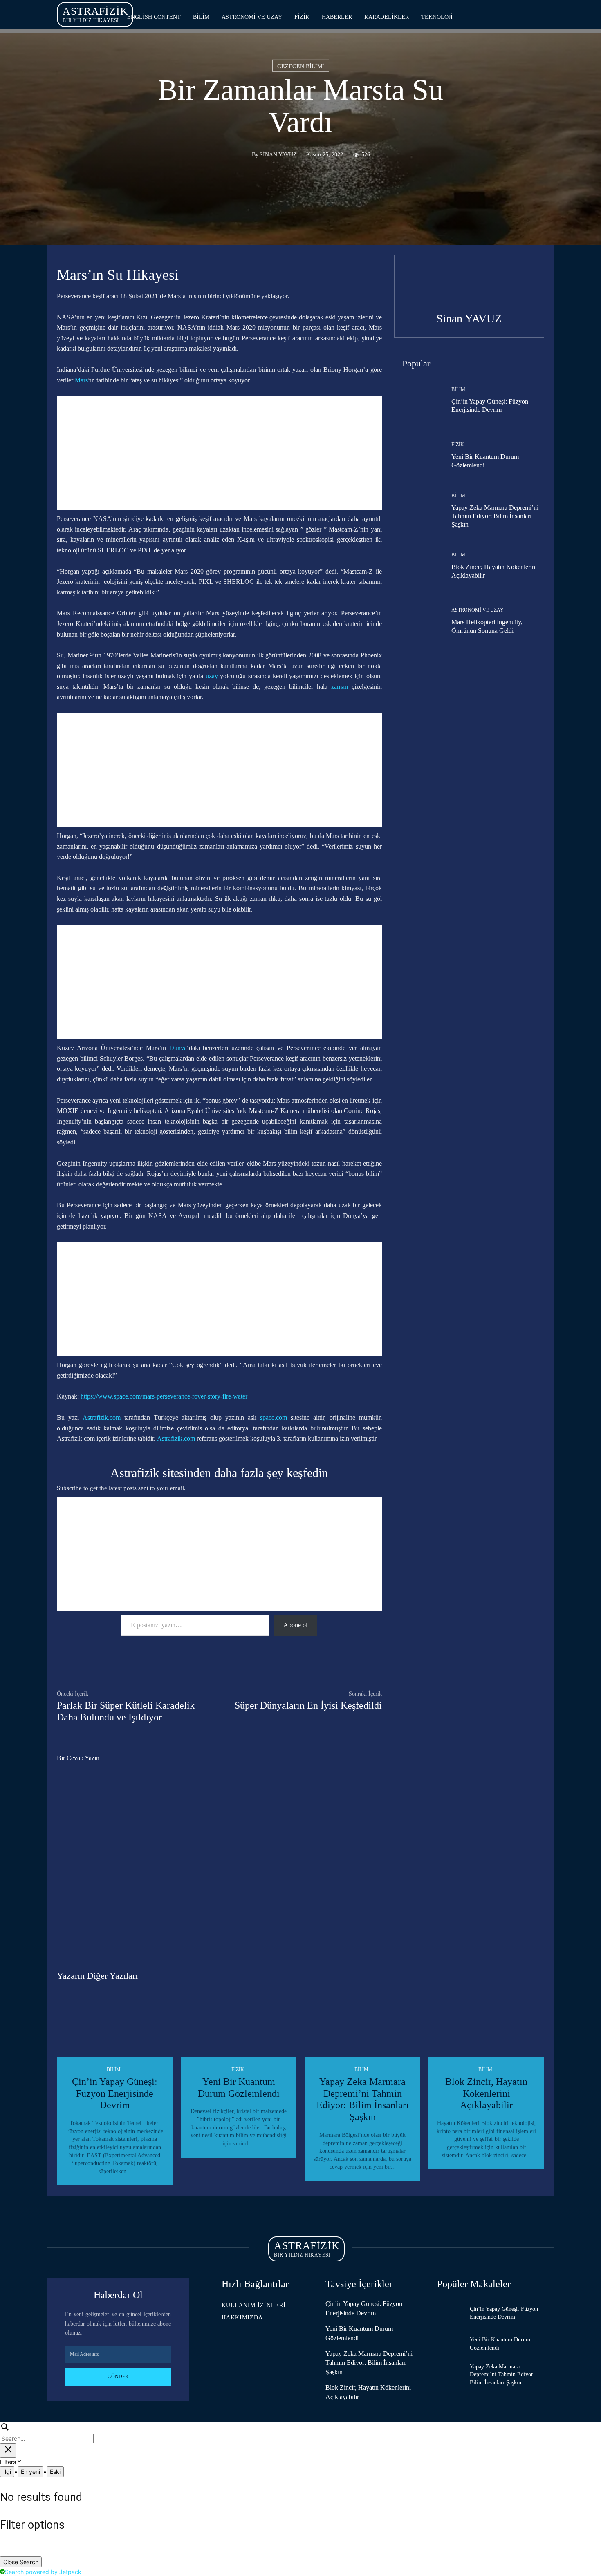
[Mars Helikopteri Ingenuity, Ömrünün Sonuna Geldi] (417, 621)
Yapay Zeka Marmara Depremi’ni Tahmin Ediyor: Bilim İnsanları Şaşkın (495, 516)
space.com (274, 1418)
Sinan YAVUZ (278, 155)
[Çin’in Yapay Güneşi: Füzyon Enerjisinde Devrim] (417, 400)
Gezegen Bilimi (301, 66)
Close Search (21, 2562)
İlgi (7, 2472)
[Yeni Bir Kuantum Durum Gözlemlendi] (417, 456)
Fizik (458, 445)
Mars (81, 380)
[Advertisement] (219, 453)
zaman (340, 687)
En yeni (30, 2472)
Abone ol (295, 1625)
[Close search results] (8, 2450)
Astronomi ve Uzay (478, 610)
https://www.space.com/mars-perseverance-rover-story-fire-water (164, 1396)
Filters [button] (18, 2462)
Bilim (458, 389)
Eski (55, 2472)
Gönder (118, 2377)
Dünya (178, 1048)
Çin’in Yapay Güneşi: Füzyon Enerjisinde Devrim (115, 2093)
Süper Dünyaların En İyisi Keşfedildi (308, 1705)
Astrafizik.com (102, 1418)
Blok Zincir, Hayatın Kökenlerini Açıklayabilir (486, 2093)
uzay (212, 676)
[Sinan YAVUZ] (242, 155)
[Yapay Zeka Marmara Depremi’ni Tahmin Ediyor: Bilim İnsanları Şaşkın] (417, 511)
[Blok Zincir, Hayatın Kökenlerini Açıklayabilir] (417, 566)
